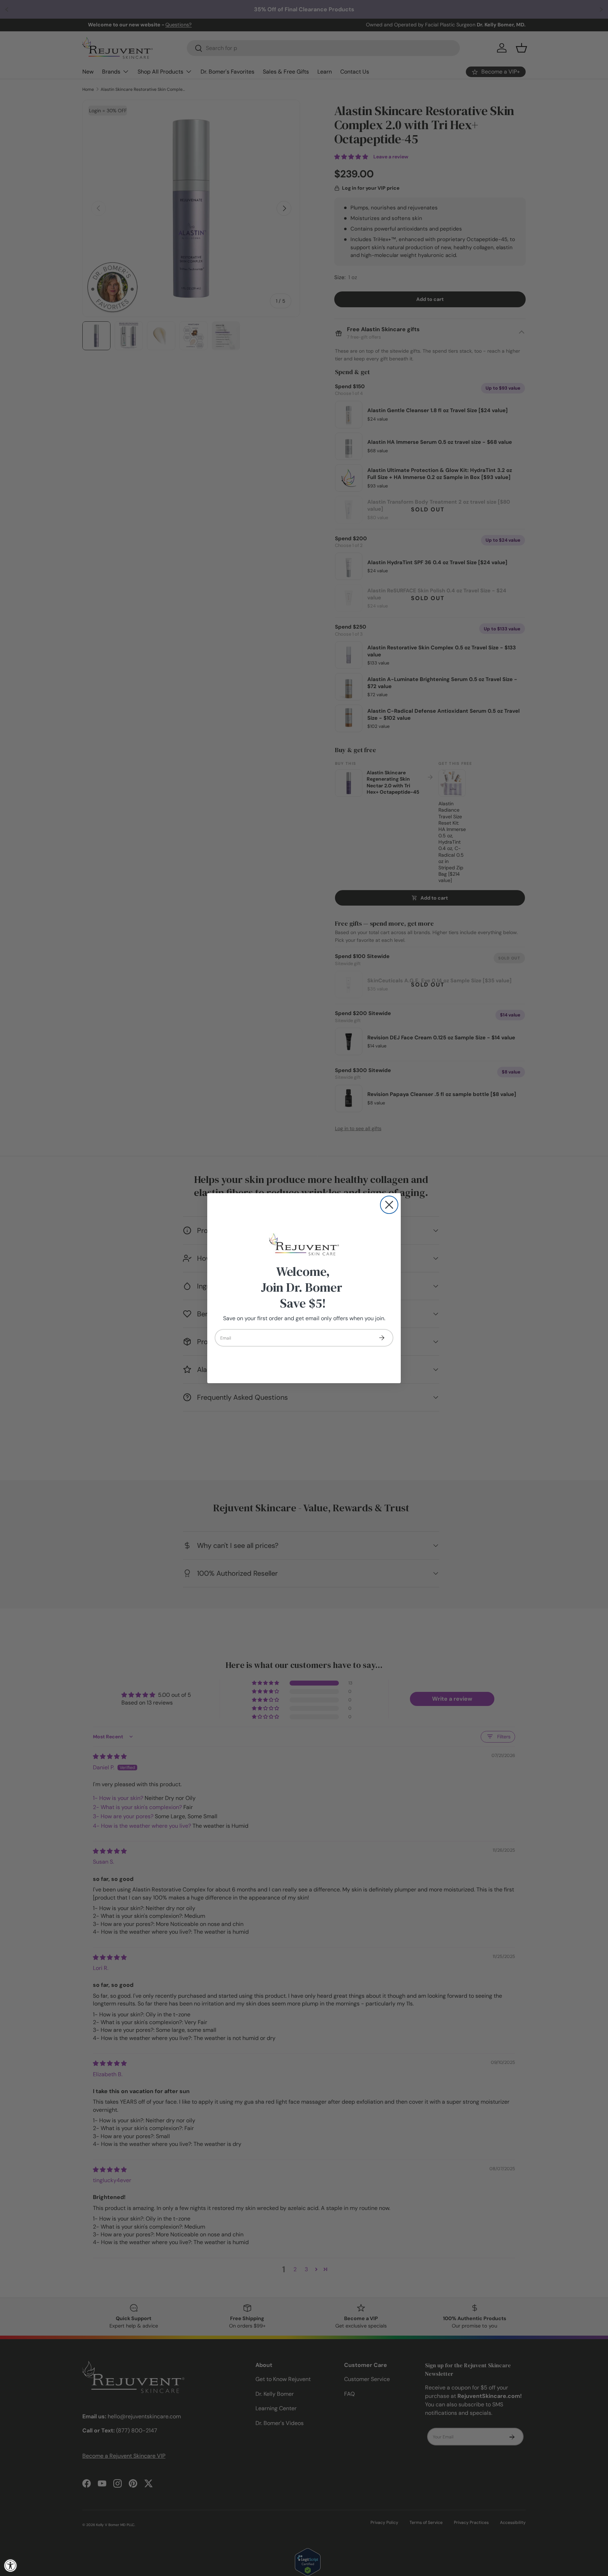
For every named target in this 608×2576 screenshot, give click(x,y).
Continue (381, 1338)
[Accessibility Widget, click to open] (11, 2565)
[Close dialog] (389, 1205)
